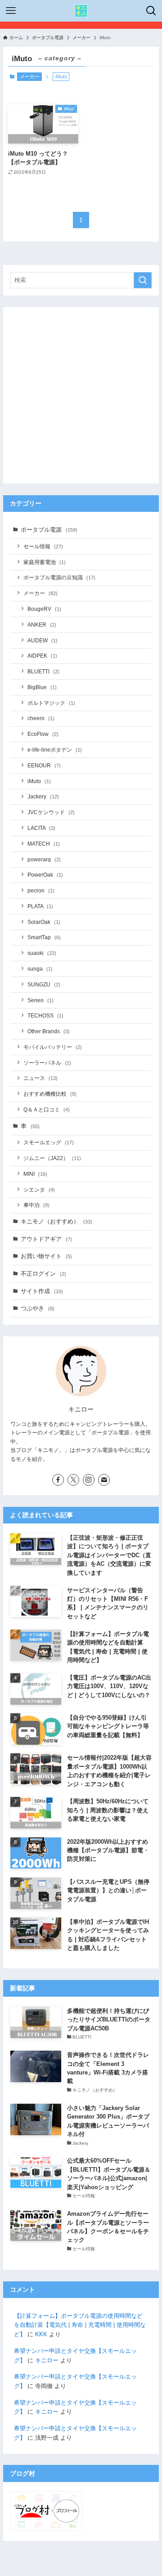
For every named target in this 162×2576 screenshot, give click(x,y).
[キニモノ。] (81, 11)
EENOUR (44, 765)
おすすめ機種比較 (50, 1094)
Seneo (40, 1000)
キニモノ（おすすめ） (56, 1221)
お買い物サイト (46, 1256)
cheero (41, 718)
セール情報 (43, 546)
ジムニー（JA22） (52, 1158)
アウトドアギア (46, 1239)
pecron (41, 890)
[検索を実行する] (143, 280)
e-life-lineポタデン (55, 750)
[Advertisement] (81, 395)
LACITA (41, 828)
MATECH (44, 844)
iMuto (39, 781)
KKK (41, 2334)
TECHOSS (45, 1015)
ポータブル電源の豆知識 (59, 577)
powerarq (44, 859)
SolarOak (44, 922)
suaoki (42, 953)
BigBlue (42, 687)
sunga (40, 969)
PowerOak (45, 875)
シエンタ (39, 1189)
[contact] (104, 1480)
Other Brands (49, 1031)
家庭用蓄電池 (45, 562)
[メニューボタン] (11, 11)
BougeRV (44, 609)
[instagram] (89, 1480)
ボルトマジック (51, 703)
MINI (35, 1174)
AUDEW (43, 640)
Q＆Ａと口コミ (47, 1109)
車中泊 (36, 1205)
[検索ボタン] (151, 11)
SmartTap (44, 937)
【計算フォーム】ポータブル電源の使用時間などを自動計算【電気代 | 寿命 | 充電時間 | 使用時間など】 (80, 2325)
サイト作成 (42, 1291)
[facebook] (58, 1480)
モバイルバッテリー (53, 1047)
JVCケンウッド (51, 812)
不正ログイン (43, 1274)
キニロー (47, 2360)
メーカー (30, 76)
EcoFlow (43, 734)
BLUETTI (43, 671)
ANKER (42, 625)
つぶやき (38, 1308)
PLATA (40, 906)
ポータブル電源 (49, 530)
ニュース (40, 1078)
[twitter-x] (73, 1480)
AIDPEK (42, 656)
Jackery (43, 796)
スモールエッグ (49, 1142)
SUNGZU (44, 984)
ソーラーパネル (47, 1063)
